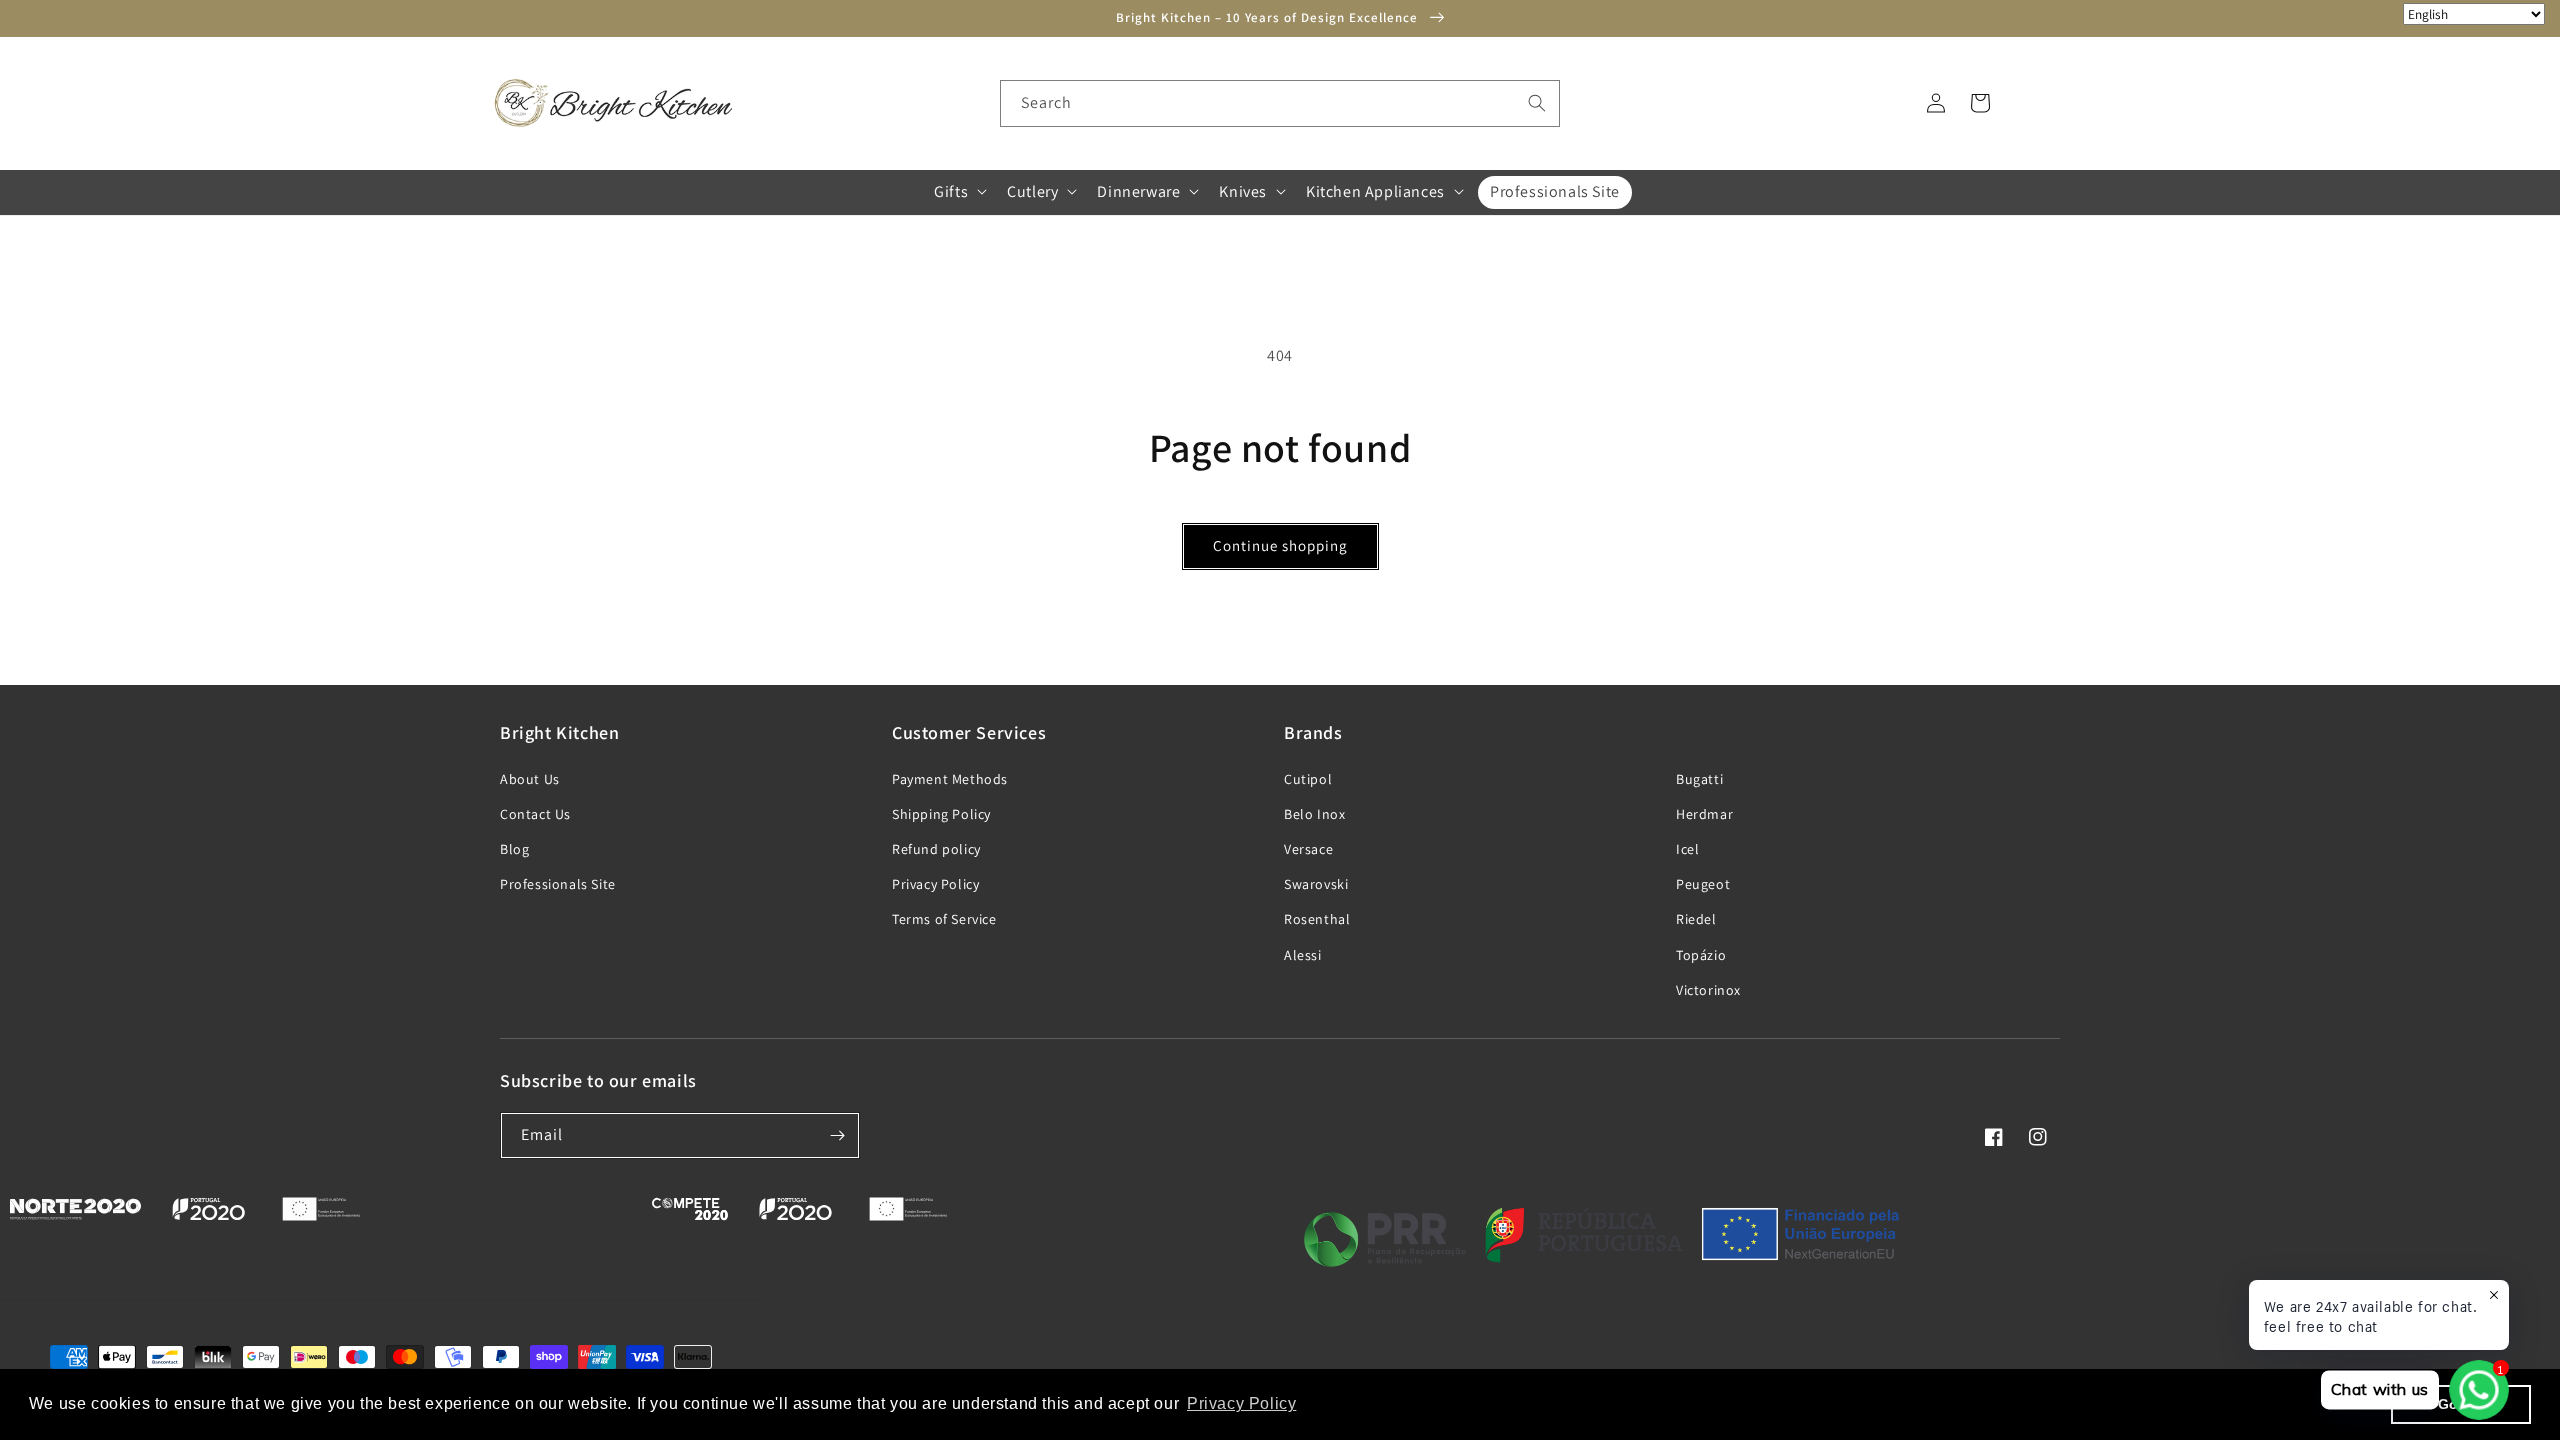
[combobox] (1280, 103)
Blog (514, 849)
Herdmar (1704, 814)
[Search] (1537, 103)
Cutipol (1308, 779)
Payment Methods (950, 779)
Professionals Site (558, 884)
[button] (958, 191)
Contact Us (535, 814)
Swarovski (1316, 884)
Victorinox (1708, 990)
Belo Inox (1314, 814)
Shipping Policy (941, 814)
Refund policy (936, 849)
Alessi (1303, 955)
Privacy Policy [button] (1241, 1403)
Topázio (1701, 955)
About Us (530, 779)
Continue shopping (1280, 545)
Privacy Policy (935, 884)
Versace (1308, 849)
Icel (1687, 849)
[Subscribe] (837, 1135)
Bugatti (1699, 779)
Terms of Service (944, 919)
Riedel (1696, 919)
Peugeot (1703, 884)
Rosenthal (1317, 919)
